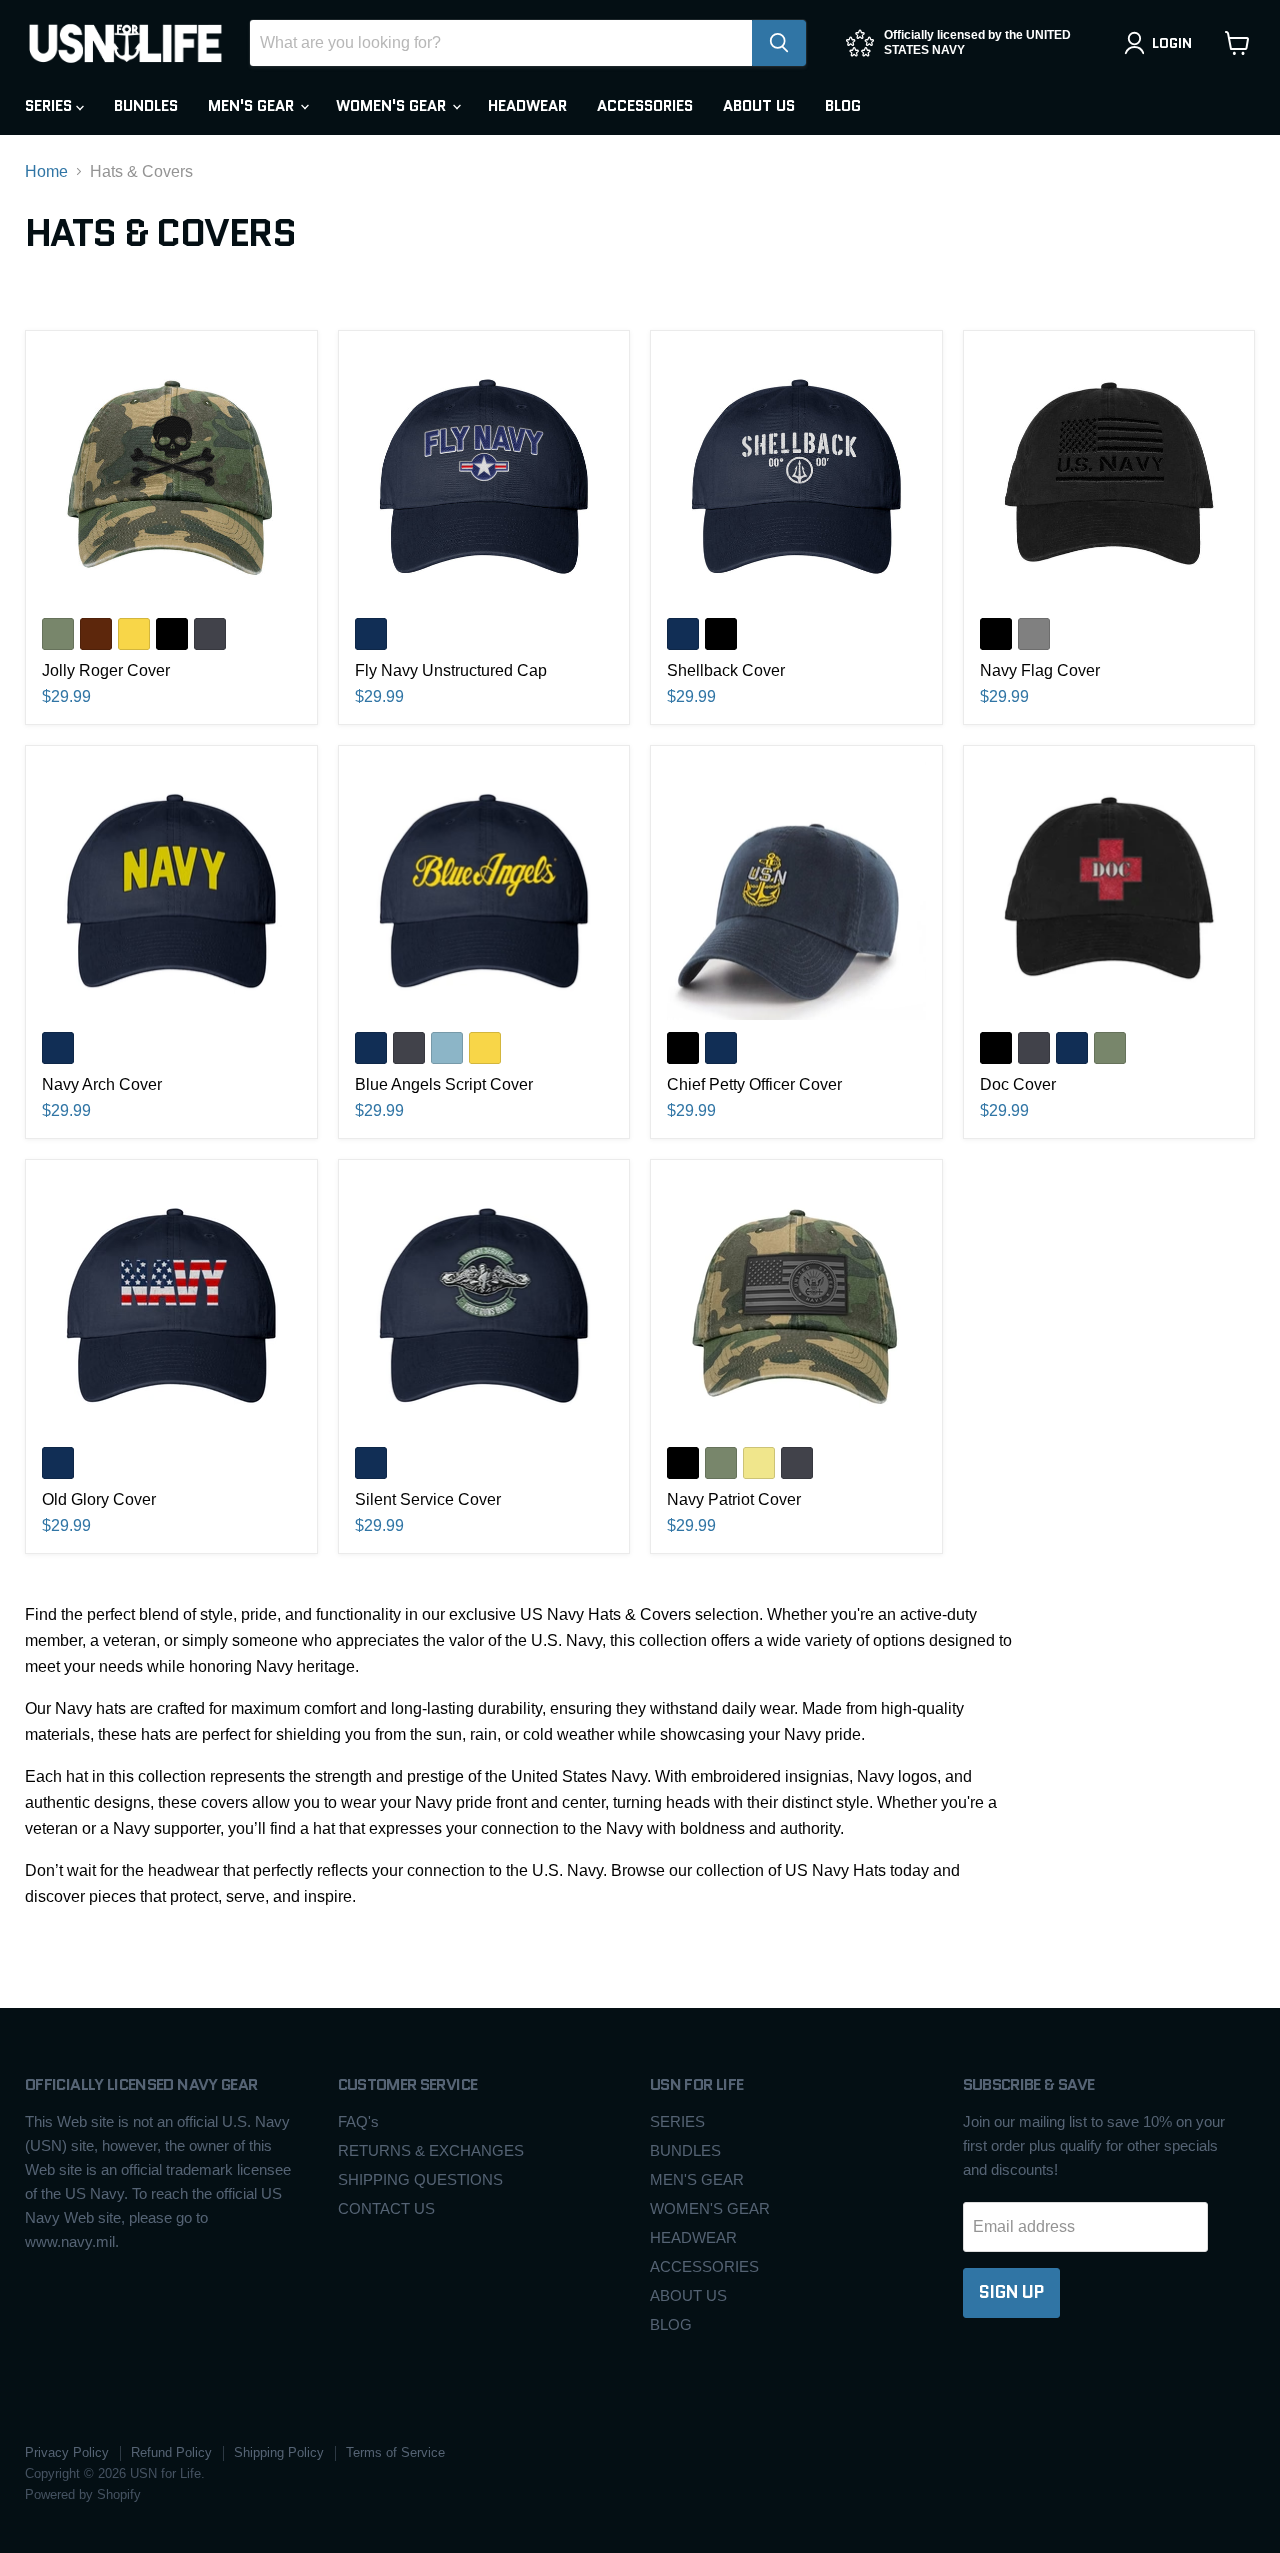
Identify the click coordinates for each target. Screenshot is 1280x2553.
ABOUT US (759, 106)
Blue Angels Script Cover (444, 1084)
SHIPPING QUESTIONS (420, 2179)
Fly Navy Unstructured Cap (451, 670)
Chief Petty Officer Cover (754, 1084)
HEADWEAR (527, 106)
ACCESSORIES (645, 106)
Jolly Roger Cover (106, 670)
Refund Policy (171, 2452)
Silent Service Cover (428, 1499)
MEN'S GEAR (253, 106)
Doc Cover (1018, 1084)
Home (46, 171)
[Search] (779, 43)
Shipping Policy (279, 2452)
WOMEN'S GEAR (393, 106)
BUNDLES (146, 106)
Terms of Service (395, 2452)
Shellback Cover (726, 670)
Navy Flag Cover (1040, 670)
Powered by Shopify (83, 2494)
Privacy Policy (67, 2452)
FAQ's (358, 2121)
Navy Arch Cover (102, 1084)
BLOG (843, 106)
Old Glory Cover (99, 1499)
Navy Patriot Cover (734, 1499)
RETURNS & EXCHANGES (431, 2150)
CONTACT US (386, 2208)
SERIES (50, 106)
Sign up (1011, 2292)
